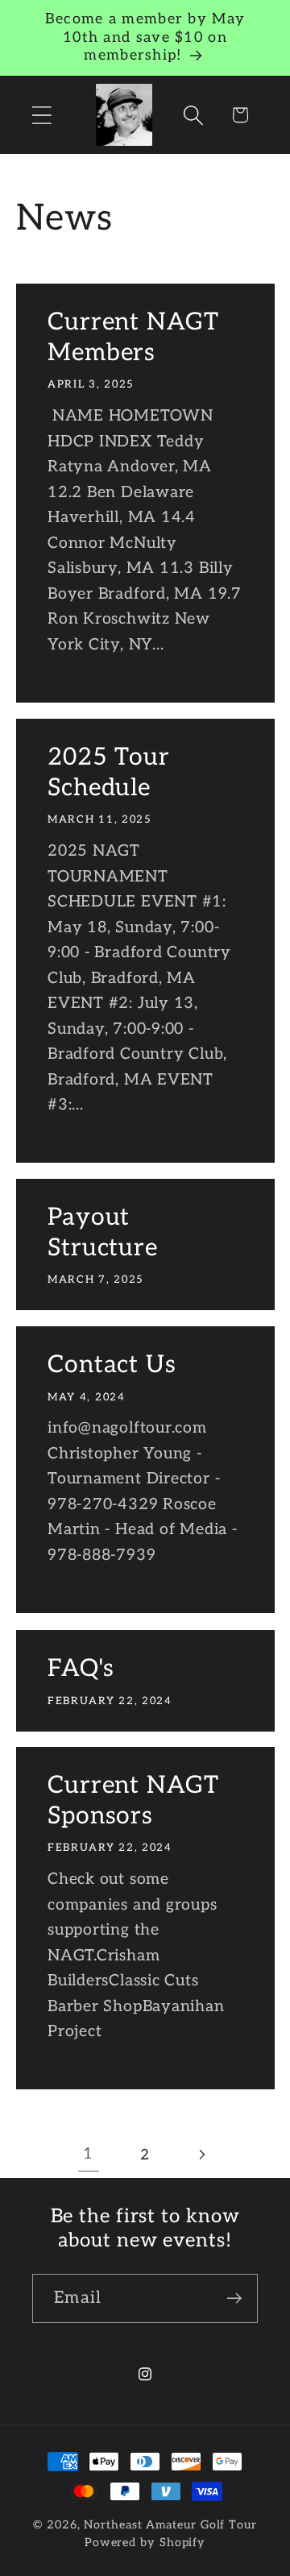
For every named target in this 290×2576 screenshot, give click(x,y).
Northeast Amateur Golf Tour (170, 2525)
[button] (41, 115)
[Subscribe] (234, 2298)
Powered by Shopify (145, 2543)
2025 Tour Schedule (109, 773)
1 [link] (88, 2154)
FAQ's (81, 1669)
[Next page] (202, 2155)
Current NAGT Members (133, 338)
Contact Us (112, 1365)
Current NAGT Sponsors (133, 1801)
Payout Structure (103, 1233)
